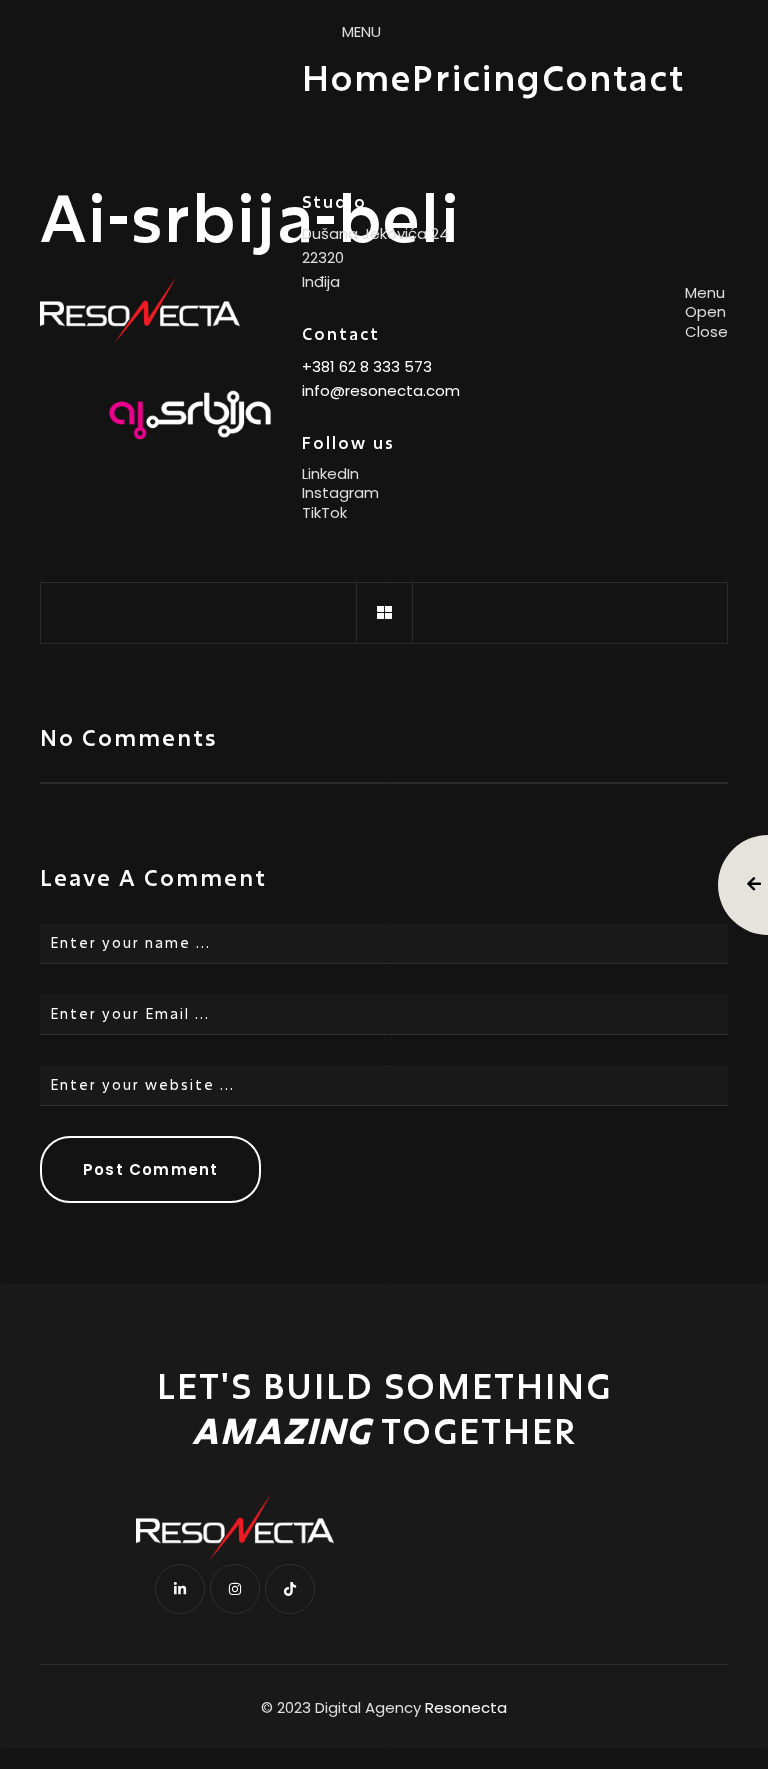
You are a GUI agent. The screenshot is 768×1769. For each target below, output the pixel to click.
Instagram (340, 493)
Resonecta (466, 1708)
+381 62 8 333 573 (367, 366)
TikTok (324, 513)
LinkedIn (330, 474)
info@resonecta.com (381, 390)
